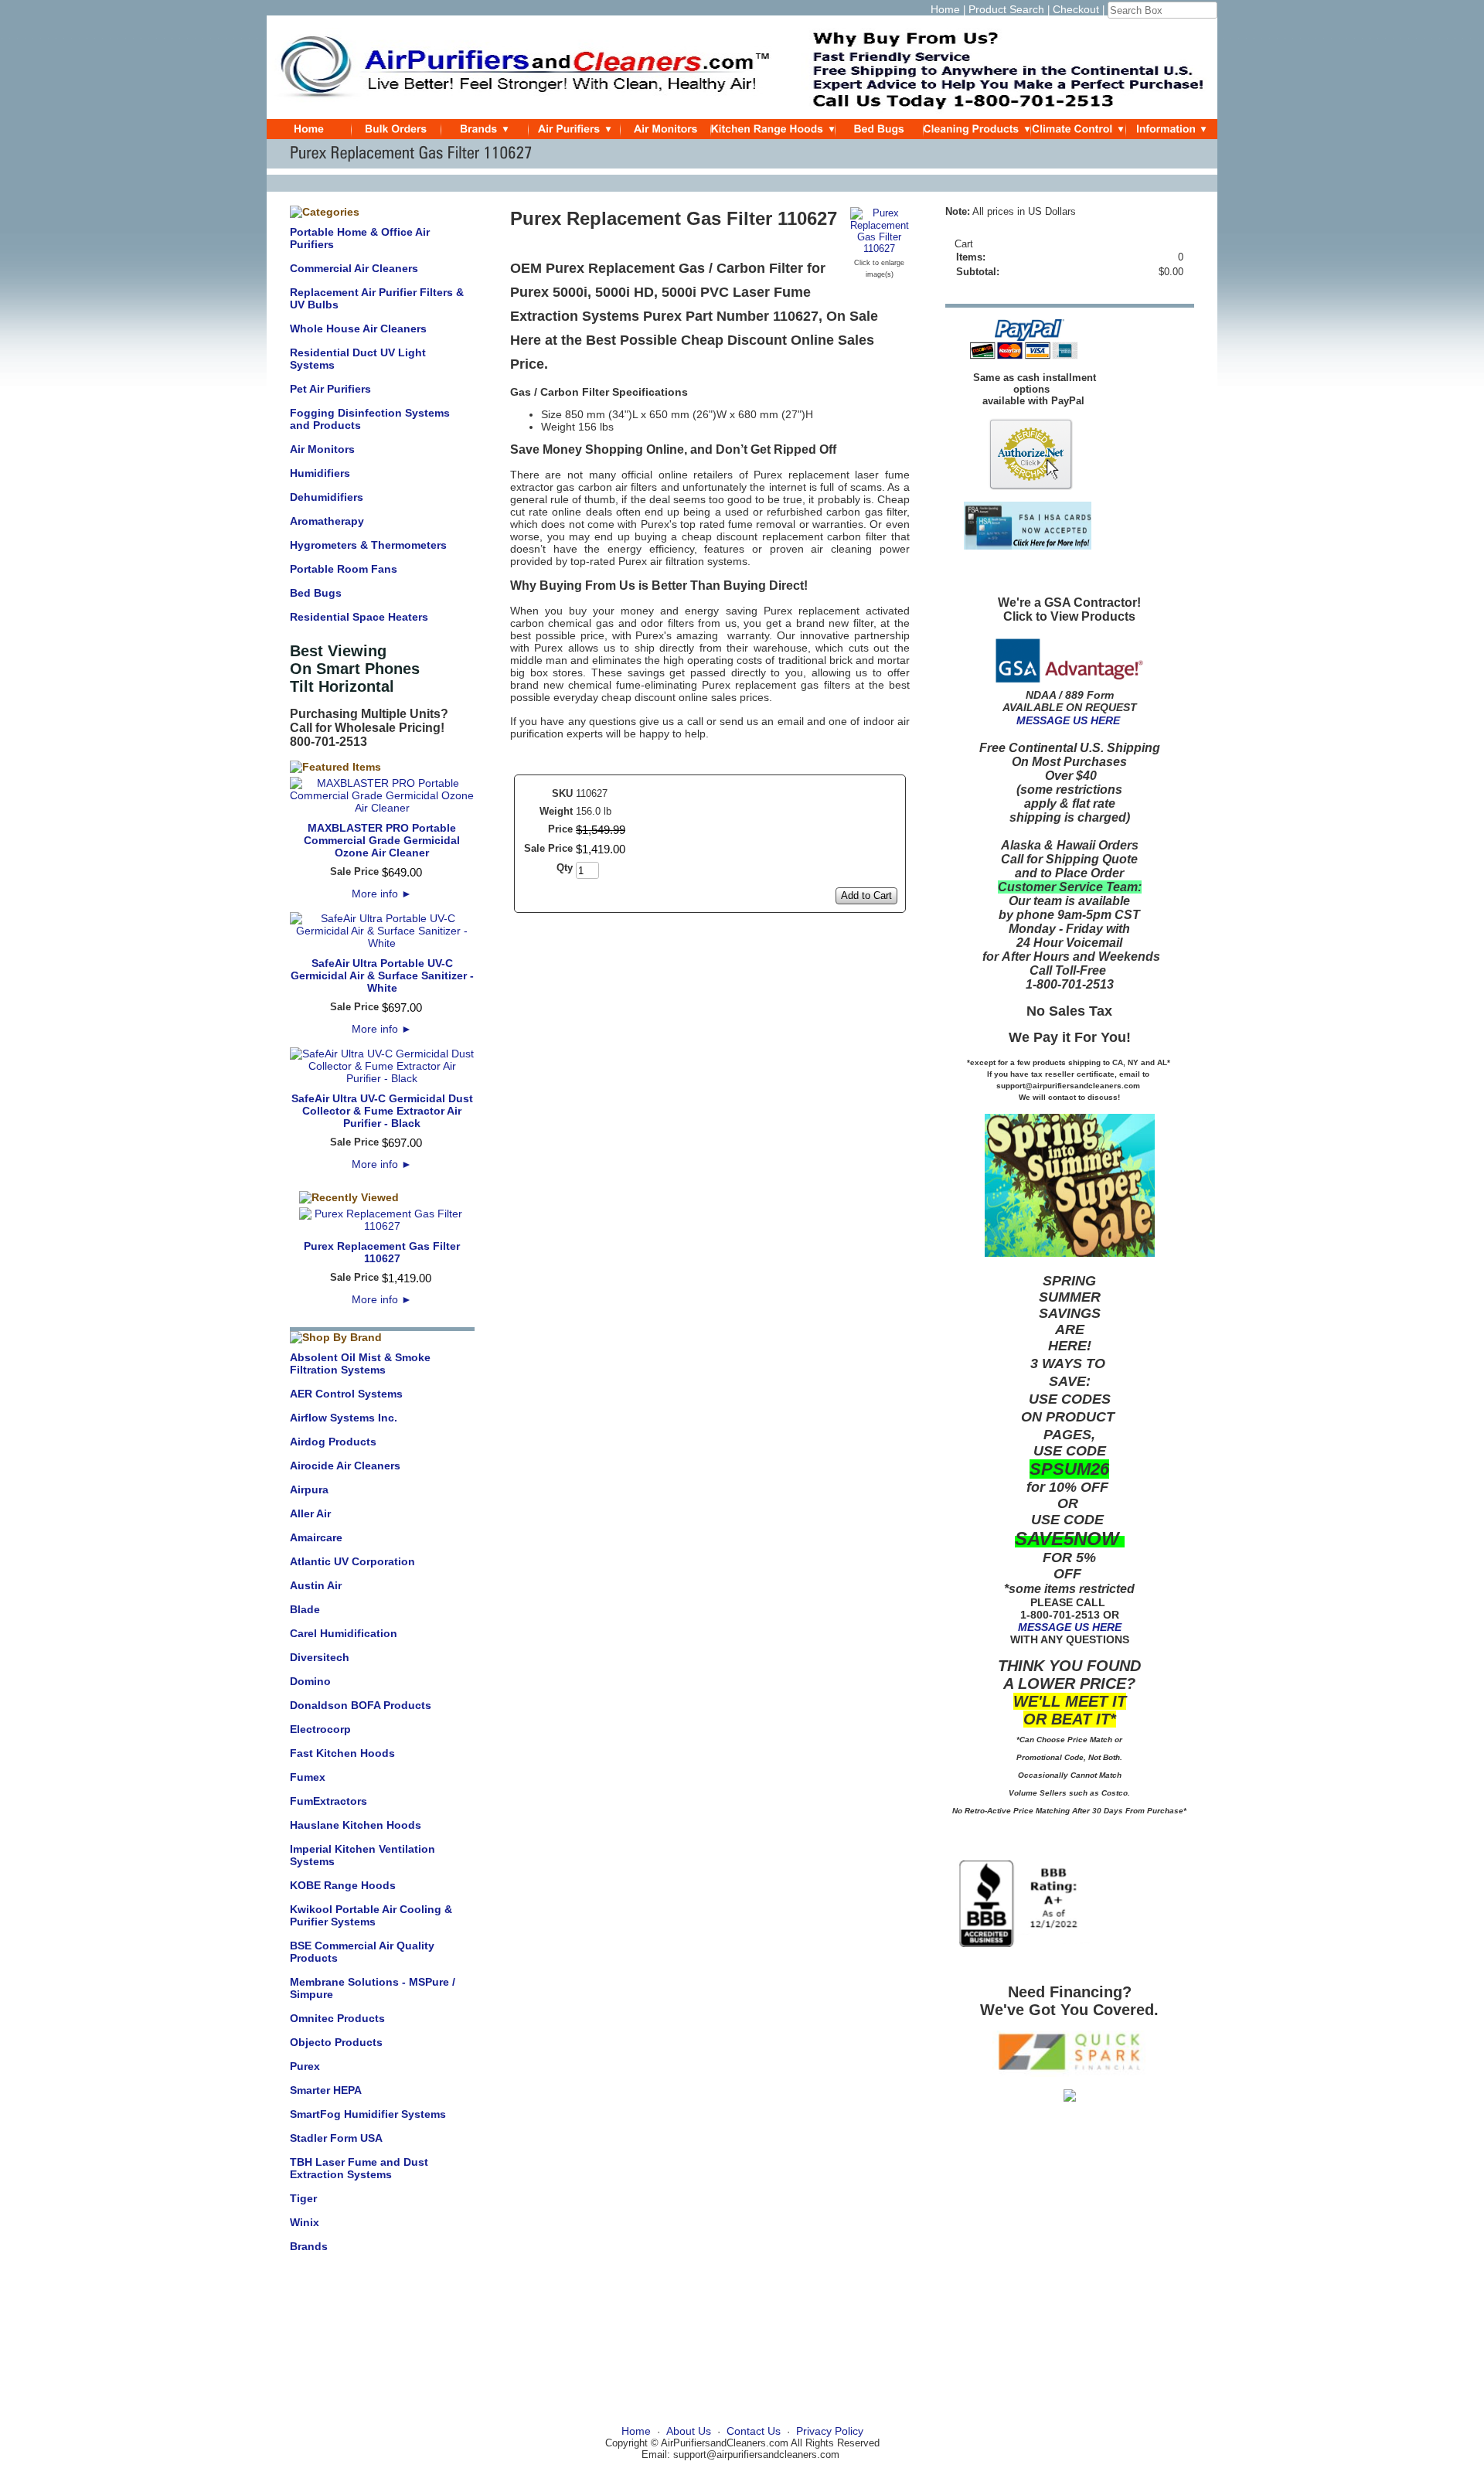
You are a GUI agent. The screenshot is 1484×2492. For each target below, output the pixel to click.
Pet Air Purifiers (330, 389)
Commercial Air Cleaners (354, 268)
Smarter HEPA (326, 2090)
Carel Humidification (344, 1633)
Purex (305, 2066)
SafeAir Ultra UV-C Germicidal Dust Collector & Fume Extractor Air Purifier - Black (382, 1111)
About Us (689, 2431)
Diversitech (320, 1657)
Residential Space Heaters (359, 617)
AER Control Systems (346, 1394)
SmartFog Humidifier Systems (368, 2114)
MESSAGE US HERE (1068, 720)
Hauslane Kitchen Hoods (356, 1825)
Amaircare (316, 1537)
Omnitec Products (337, 2018)
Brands (309, 2246)
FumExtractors (328, 1801)
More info (382, 894)
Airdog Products (333, 1442)
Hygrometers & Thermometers (368, 545)
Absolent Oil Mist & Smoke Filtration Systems (360, 1363)
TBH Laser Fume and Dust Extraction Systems (359, 2168)
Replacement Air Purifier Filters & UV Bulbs (377, 298)
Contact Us (754, 2431)
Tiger (303, 2198)
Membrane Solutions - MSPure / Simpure (373, 1988)
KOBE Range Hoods (343, 1885)
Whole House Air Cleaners (358, 329)
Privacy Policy (830, 2431)
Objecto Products (336, 2042)
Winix (305, 2222)
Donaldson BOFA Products (361, 1705)
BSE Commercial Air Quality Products (362, 1952)
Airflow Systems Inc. (344, 1418)
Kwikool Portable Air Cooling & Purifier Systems (371, 1915)
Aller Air (310, 1513)
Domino (310, 1681)
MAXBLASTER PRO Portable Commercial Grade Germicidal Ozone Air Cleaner (382, 840)
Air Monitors (322, 449)
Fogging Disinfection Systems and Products (370, 419)
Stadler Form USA (336, 2138)
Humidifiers (320, 473)
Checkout (1076, 9)
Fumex (308, 1777)
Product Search (1006, 9)
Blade (305, 1609)
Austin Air (316, 1585)
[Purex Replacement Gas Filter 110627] (880, 249)
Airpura (309, 1489)
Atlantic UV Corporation (352, 1561)
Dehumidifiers (327, 497)
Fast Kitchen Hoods (342, 1753)
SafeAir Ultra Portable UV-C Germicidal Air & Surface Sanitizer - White (382, 975)
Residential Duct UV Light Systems (358, 359)
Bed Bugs (316, 593)
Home (945, 9)
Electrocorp (320, 1729)
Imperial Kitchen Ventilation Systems (362, 1855)
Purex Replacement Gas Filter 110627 (382, 1252)
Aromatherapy (327, 521)
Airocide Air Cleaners (345, 1466)
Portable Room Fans (344, 569)
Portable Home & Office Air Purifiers (360, 238)
